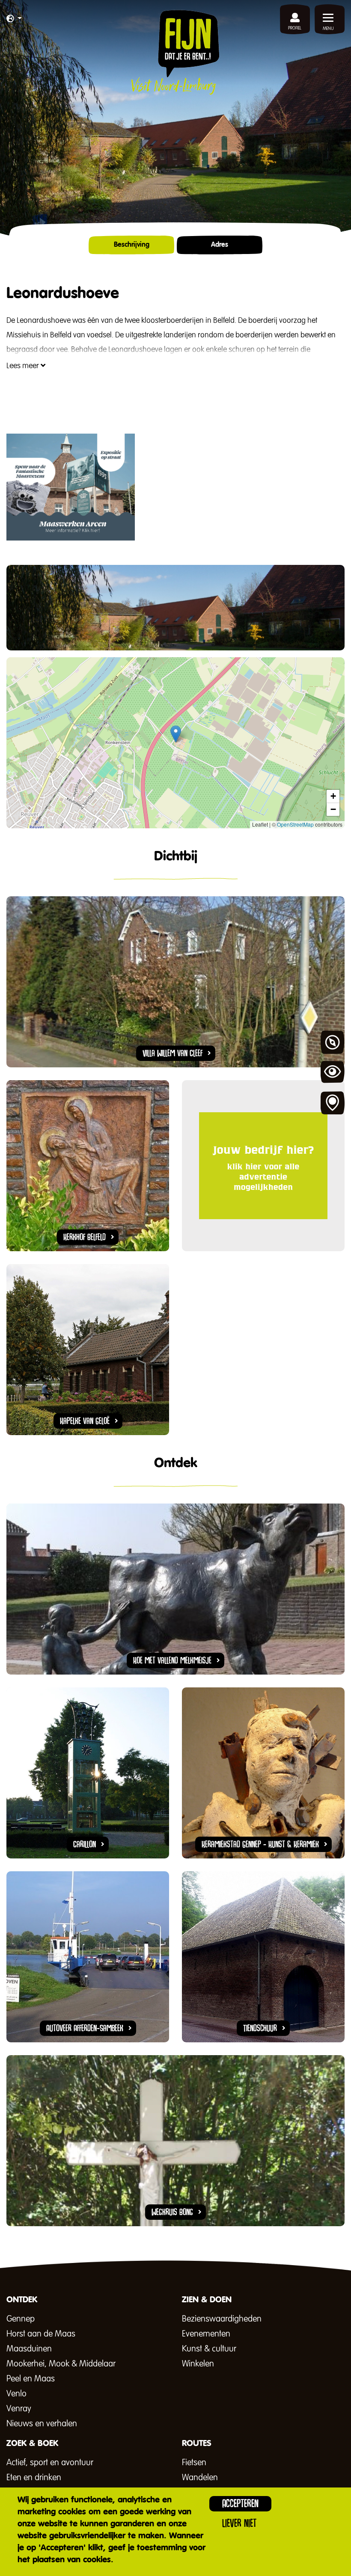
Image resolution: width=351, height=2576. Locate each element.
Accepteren (240, 2504)
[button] (14, 19)
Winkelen (198, 2364)
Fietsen (194, 2463)
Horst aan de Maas (41, 2334)
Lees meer (24, 366)
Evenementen (206, 2334)
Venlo (16, 2394)
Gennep (21, 2319)
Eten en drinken (34, 2478)
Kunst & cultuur (209, 2349)
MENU (328, 29)
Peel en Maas (31, 2379)
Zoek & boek (333, 1103)
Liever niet (239, 2523)
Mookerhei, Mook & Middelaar (61, 2364)
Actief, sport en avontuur (50, 2463)
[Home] (175, 52)
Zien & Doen (333, 1073)
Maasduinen (29, 2349)
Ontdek (333, 1043)
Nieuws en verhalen (42, 2424)
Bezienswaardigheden (222, 2319)
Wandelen (200, 2478)
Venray (19, 2409)
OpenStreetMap (295, 824)
